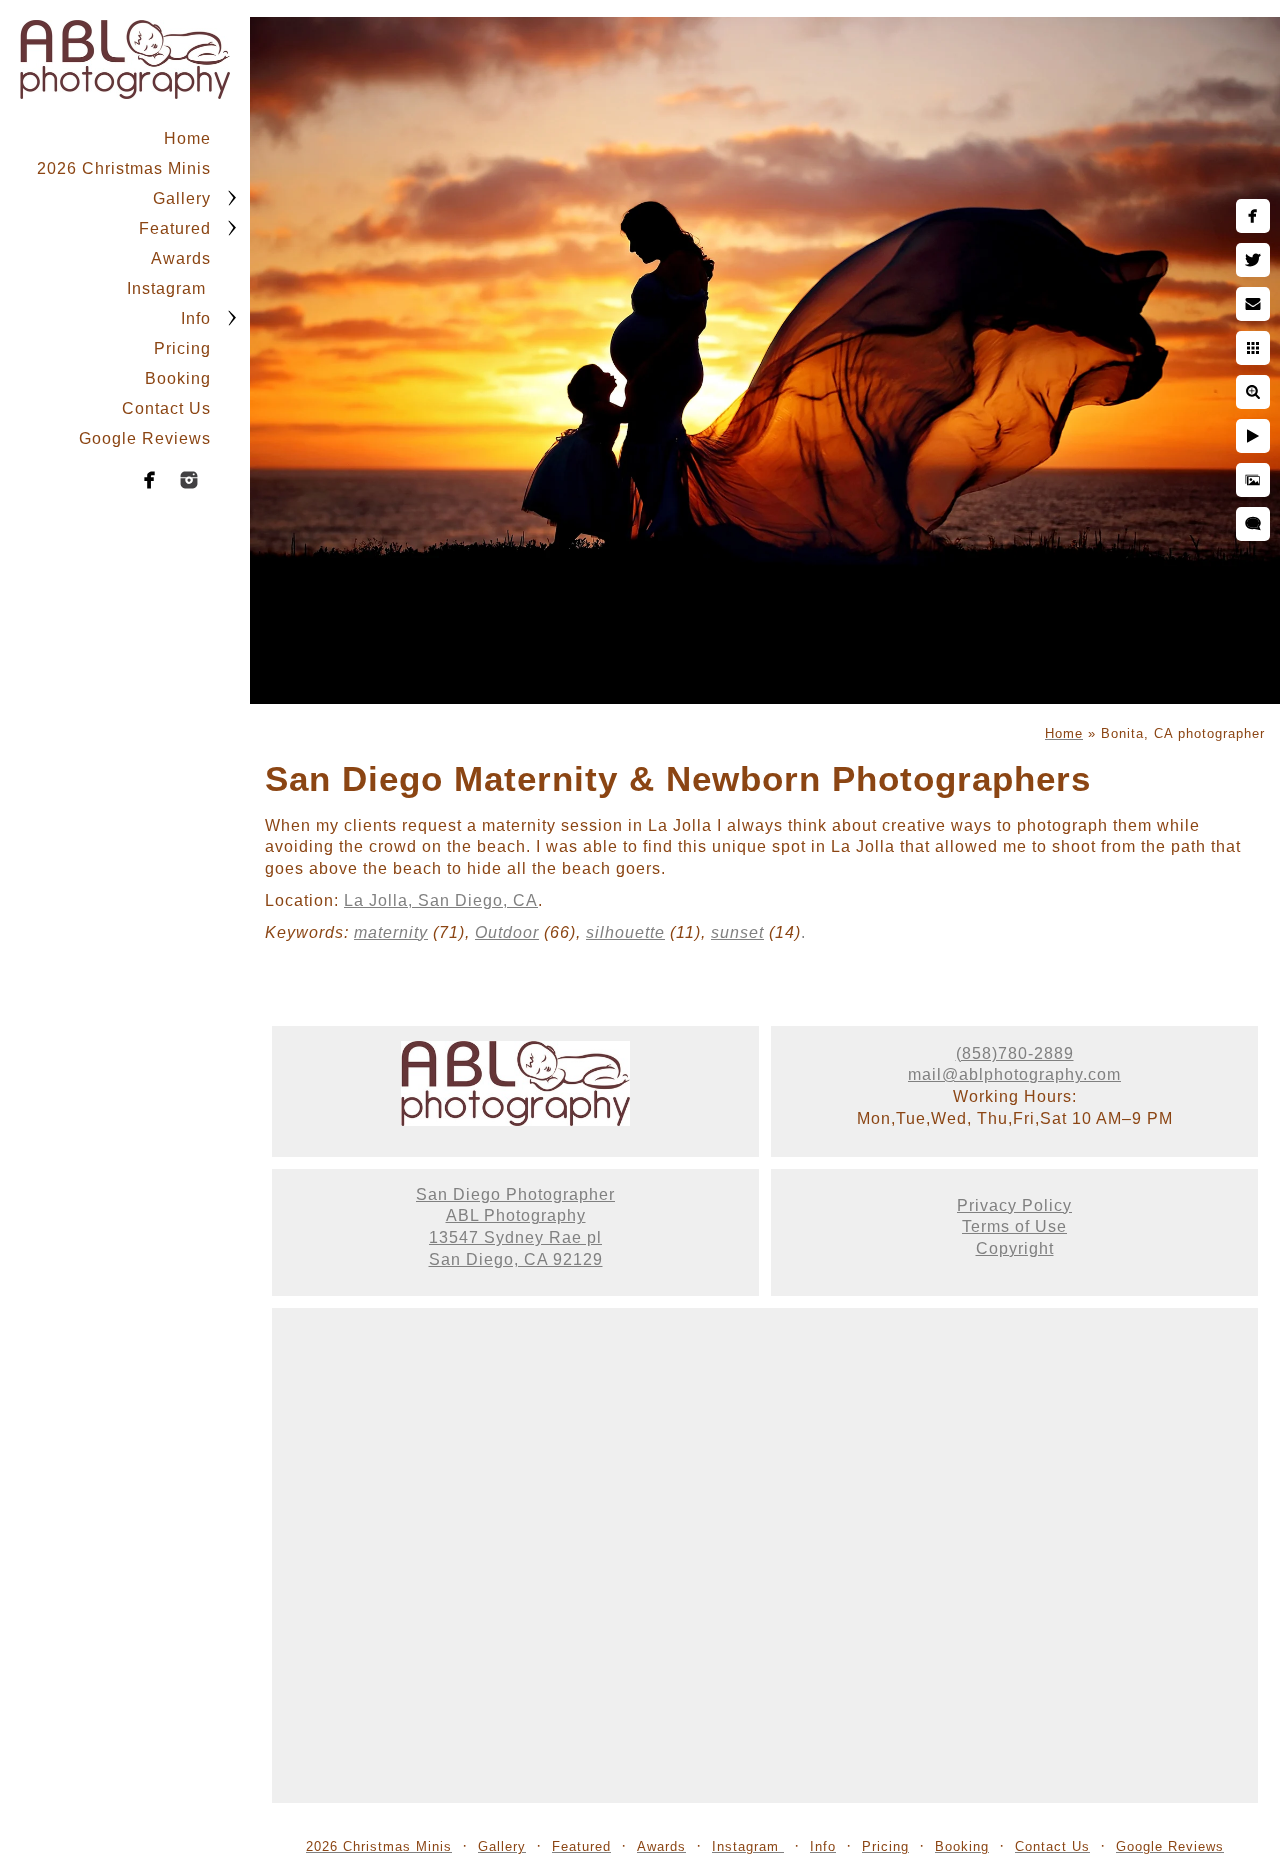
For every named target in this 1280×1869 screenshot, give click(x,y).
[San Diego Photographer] (515, 1120)
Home (187, 138)
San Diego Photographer (515, 1194)
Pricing (182, 348)
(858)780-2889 (1015, 1053)
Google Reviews (145, 438)
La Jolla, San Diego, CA (441, 900)
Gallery (182, 198)
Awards (181, 258)
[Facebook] (150, 480)
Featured (175, 228)
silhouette (625, 932)
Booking (178, 378)
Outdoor (507, 932)
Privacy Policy (1014, 1205)
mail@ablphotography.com (1014, 1074)
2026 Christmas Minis (124, 168)
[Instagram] (189, 480)
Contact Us (166, 408)
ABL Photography (516, 1215)
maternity (391, 932)
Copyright (1015, 1248)
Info (196, 318)
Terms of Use (1014, 1226)
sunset (737, 932)
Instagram (169, 288)
